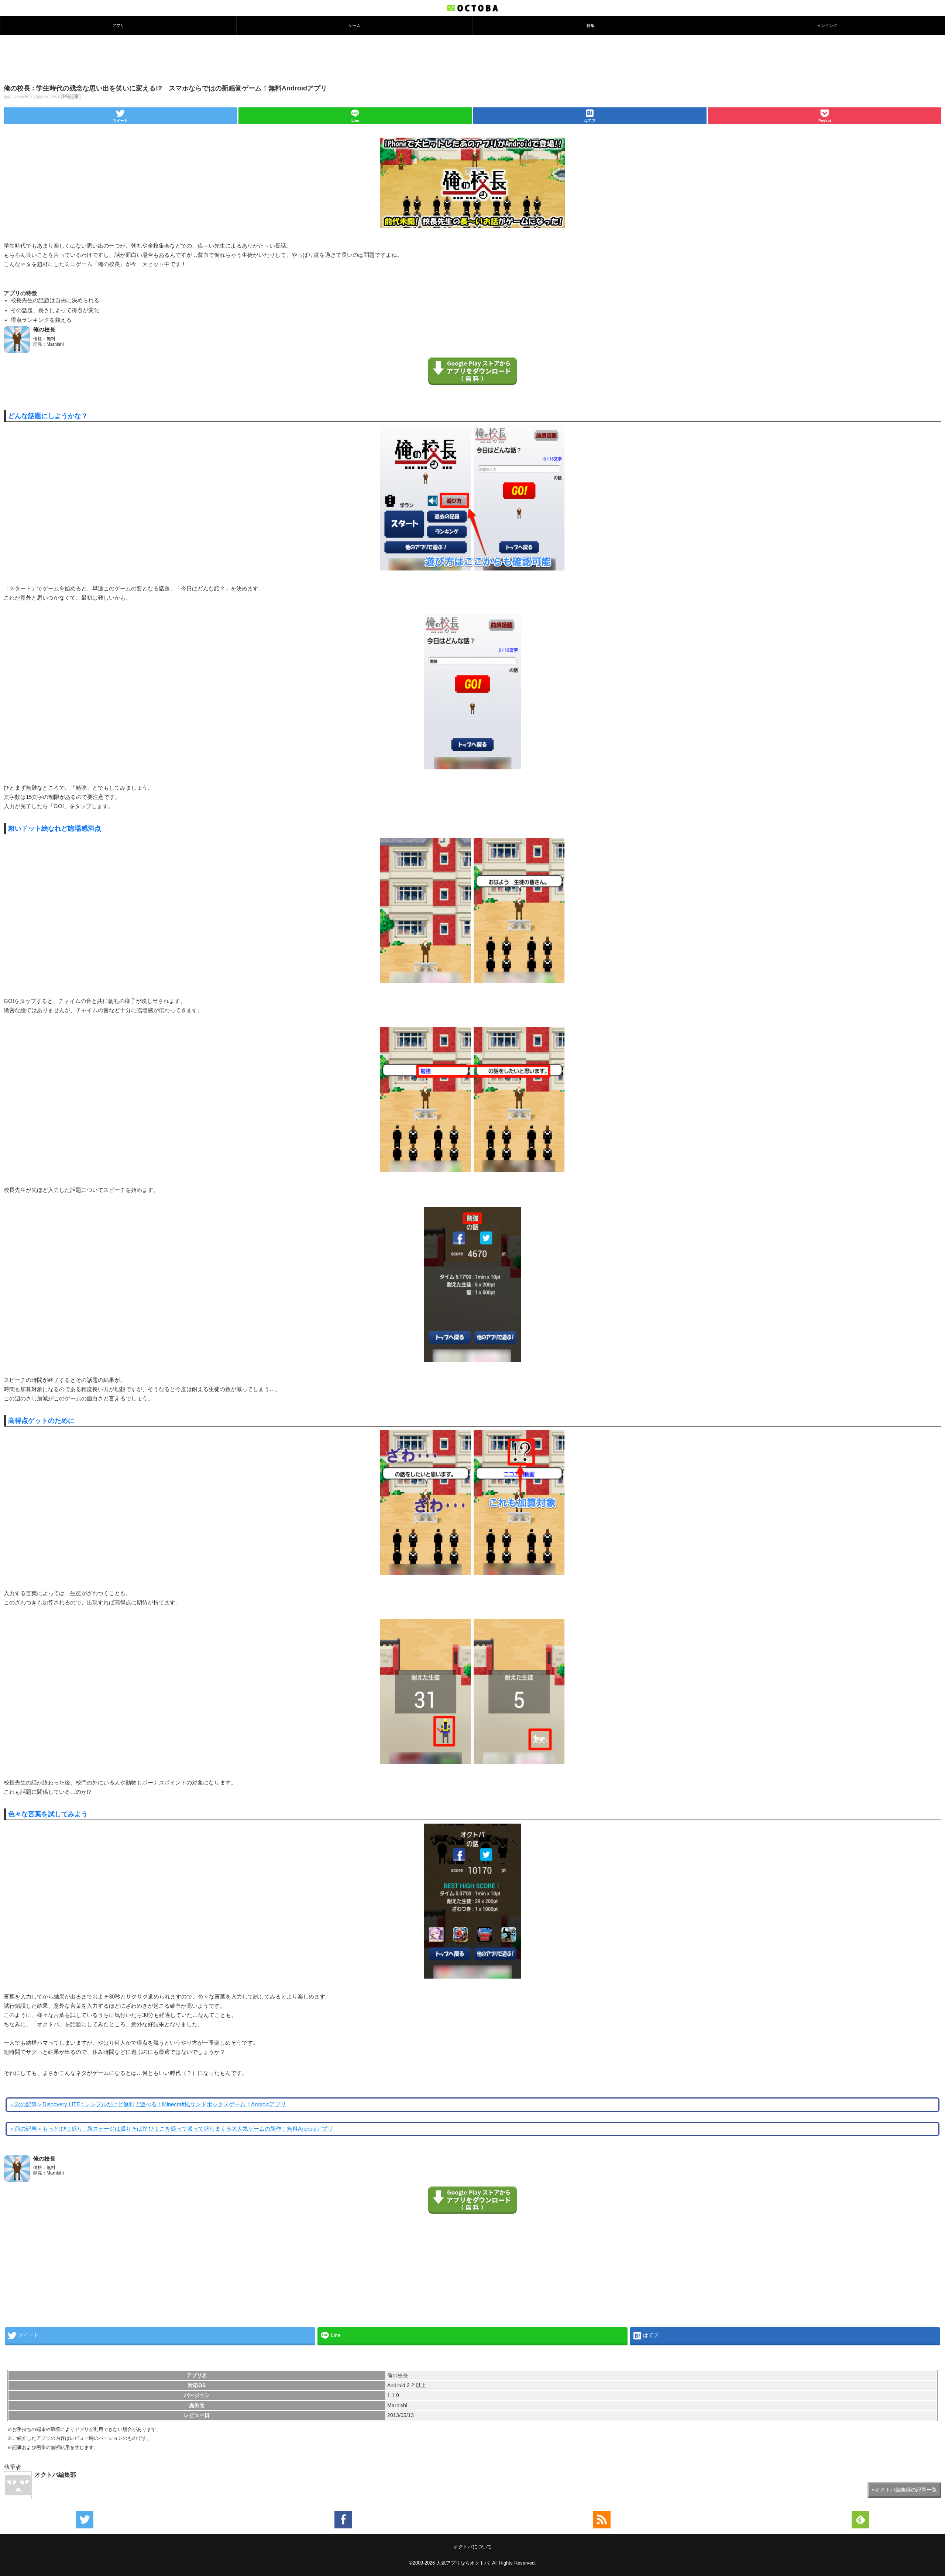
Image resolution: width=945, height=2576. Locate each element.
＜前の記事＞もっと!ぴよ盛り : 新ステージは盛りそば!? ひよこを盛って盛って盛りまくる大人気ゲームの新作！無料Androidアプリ (171, 2129)
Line (355, 120)
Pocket (825, 120)
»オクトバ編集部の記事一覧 (904, 2490)
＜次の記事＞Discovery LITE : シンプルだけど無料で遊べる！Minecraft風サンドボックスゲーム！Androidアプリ (148, 2104)
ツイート (120, 120)
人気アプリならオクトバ (463, 2563)
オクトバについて (472, 2547)
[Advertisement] (472, 59)
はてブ (590, 120)
